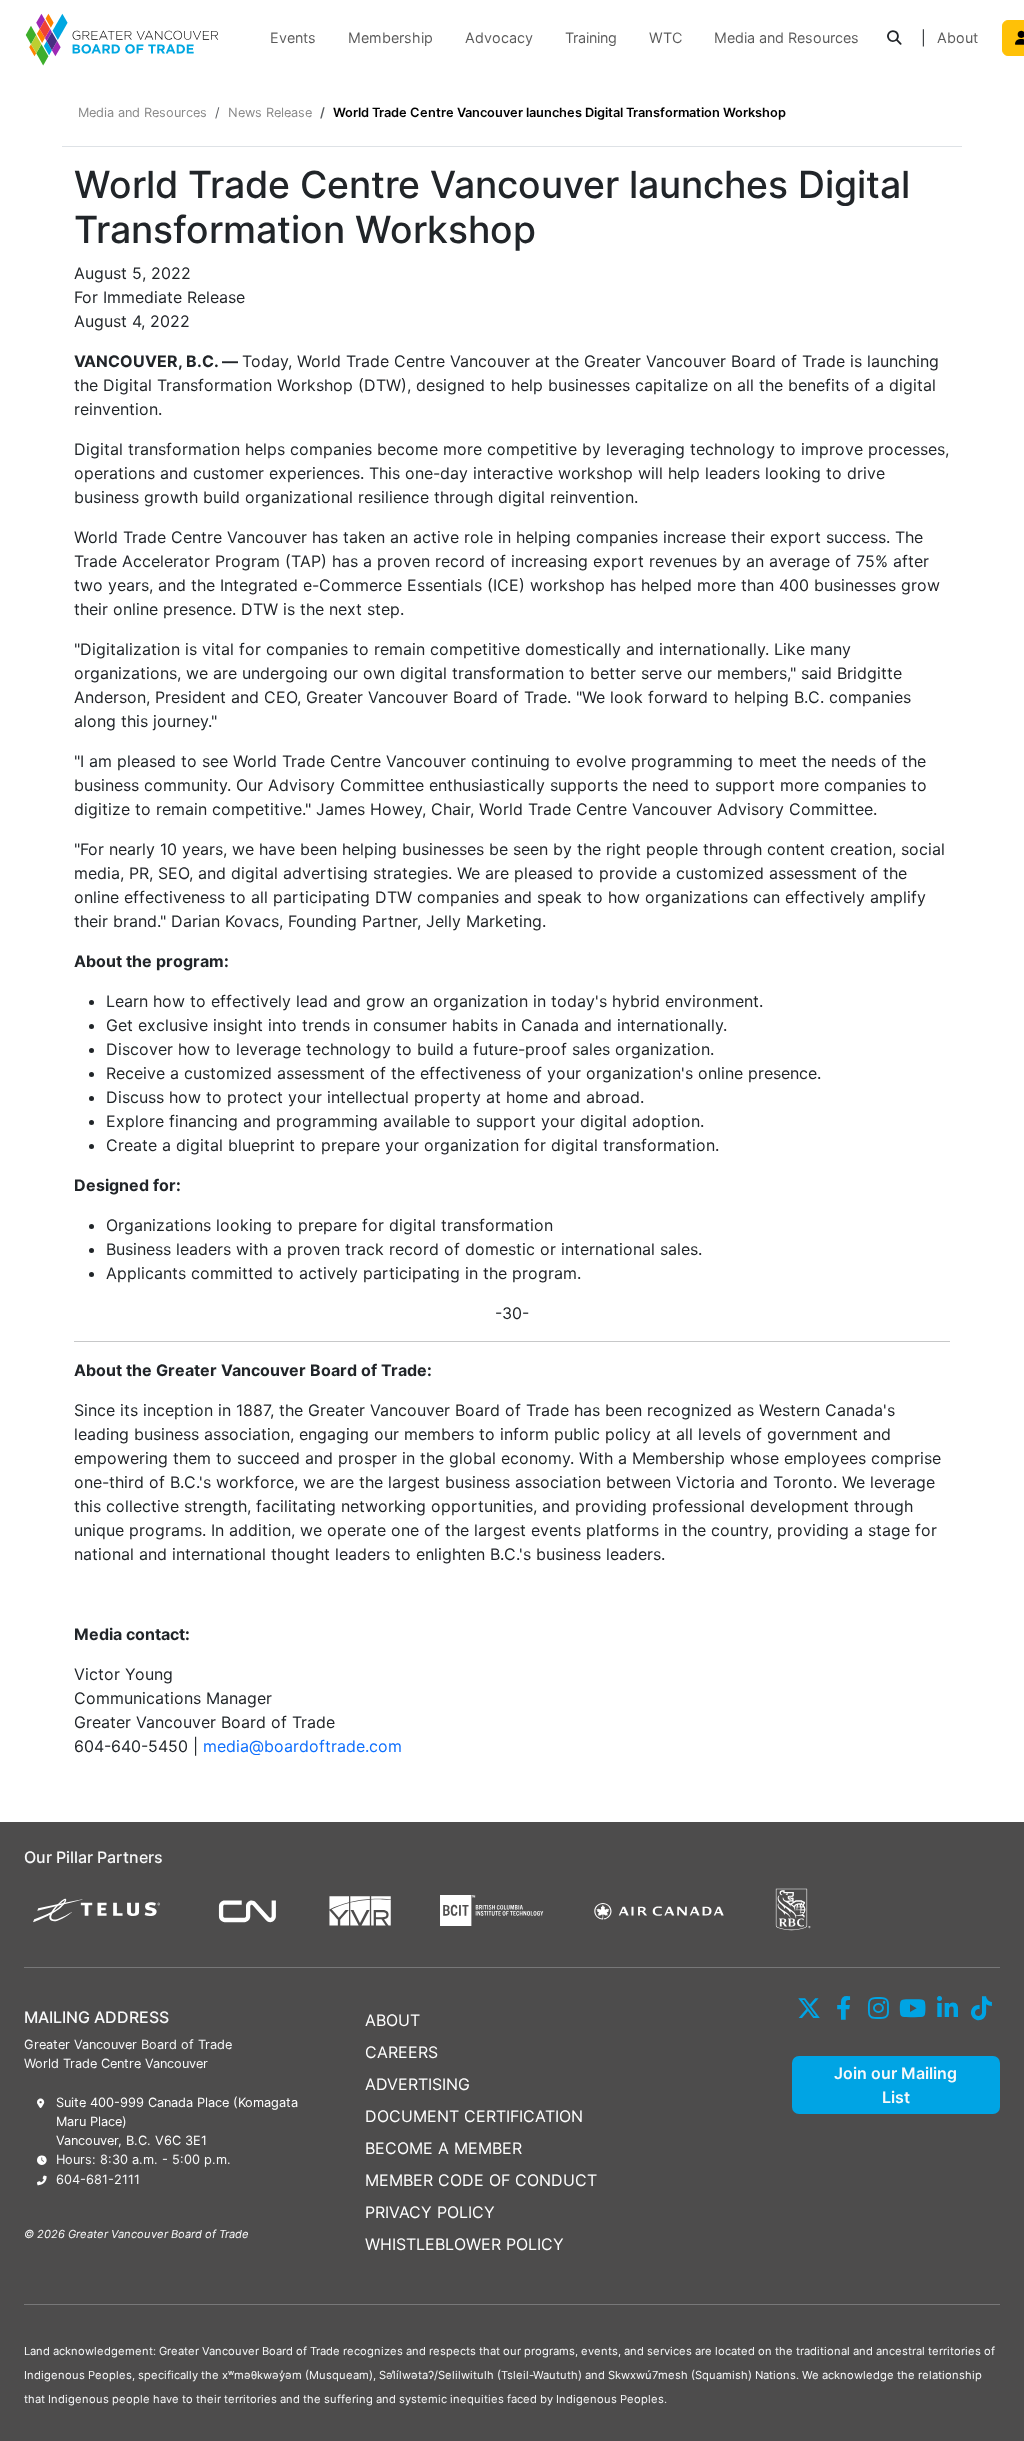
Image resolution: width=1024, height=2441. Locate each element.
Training (591, 37)
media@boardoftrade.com (302, 1746)
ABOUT (392, 2020)
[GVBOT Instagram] (878, 2008)
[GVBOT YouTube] (913, 2008)
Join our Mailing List (895, 2085)
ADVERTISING (417, 2084)
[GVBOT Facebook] (844, 2008)
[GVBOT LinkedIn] (947, 2008)
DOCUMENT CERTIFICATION (474, 2116)
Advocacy (499, 37)
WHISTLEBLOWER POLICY (464, 2244)
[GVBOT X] (809, 2008)
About (957, 37)
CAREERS (401, 2052)
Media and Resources (786, 37)
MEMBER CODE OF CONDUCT (481, 2180)
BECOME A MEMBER (443, 2148)
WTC (665, 37)
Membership (390, 37)
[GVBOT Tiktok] (982, 2008)
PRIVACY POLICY (430, 2212)
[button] (894, 38)
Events (293, 37)
